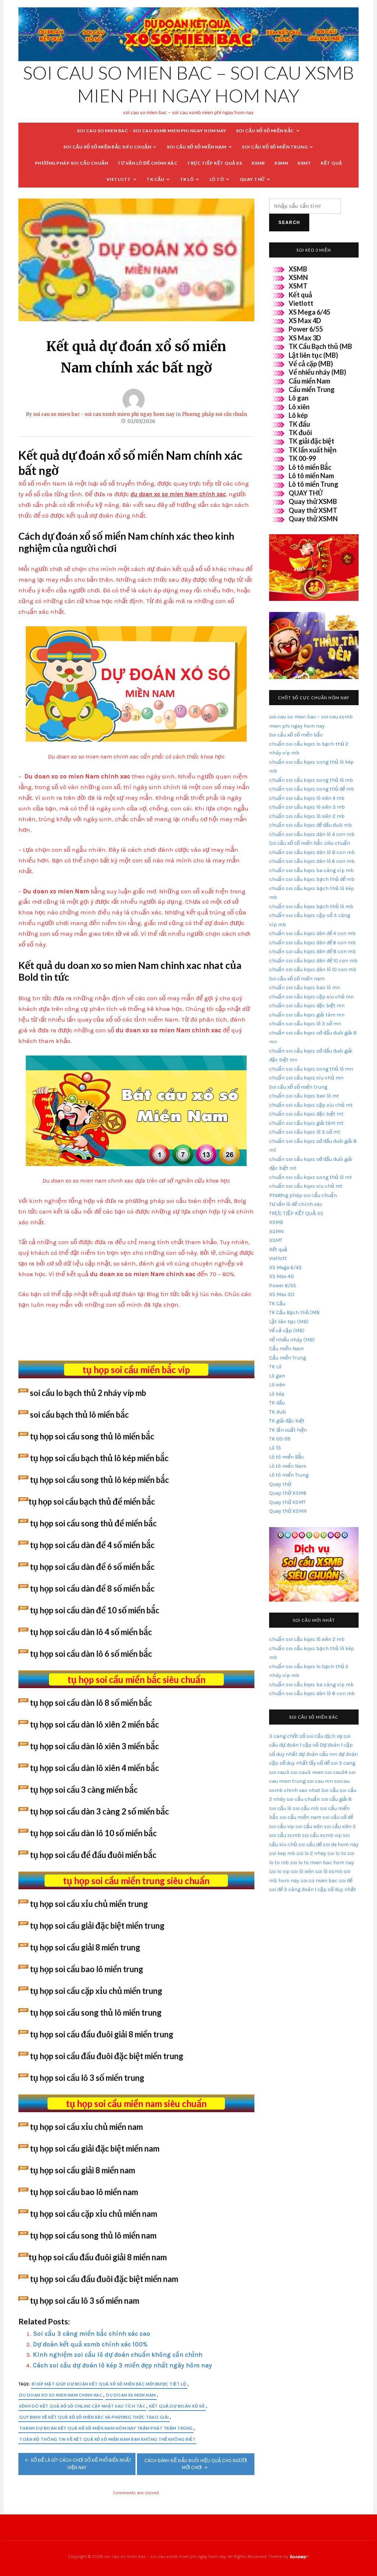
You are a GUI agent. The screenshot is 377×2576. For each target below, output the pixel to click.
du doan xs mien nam (131, 2395)
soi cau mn (320, 1781)
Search (289, 222)
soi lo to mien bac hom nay (322, 1863)
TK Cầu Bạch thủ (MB (320, 346)
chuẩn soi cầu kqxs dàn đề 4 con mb (312, 933)
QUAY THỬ (306, 493)
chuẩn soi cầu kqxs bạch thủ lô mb (311, 906)
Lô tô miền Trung (313, 484)
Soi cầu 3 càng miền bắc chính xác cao (92, 2334)
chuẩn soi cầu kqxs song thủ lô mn (311, 1069)
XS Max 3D (305, 338)
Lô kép (298, 415)
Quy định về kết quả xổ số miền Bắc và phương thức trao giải (94, 2417)
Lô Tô (217, 179)
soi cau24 (336, 1772)
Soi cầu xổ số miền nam (197, 147)
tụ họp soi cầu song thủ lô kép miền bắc (99, 1480)
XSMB (258, 163)
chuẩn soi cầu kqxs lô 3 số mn (305, 1024)
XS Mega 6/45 (309, 312)
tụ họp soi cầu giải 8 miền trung (85, 1947)
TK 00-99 (302, 458)
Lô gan (299, 398)
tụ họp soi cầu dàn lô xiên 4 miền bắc (94, 1768)
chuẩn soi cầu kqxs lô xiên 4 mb (307, 798)
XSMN (281, 163)
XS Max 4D (305, 321)
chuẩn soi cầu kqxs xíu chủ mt (306, 1186)
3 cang (277, 1736)
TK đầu (299, 424)
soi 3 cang (343, 1763)
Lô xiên (299, 407)
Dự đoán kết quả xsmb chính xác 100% (90, 2344)
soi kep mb (282, 1853)
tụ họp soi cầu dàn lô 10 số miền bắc (93, 1833)
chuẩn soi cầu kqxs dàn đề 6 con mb (312, 943)
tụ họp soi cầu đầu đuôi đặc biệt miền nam (104, 2279)
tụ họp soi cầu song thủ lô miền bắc (92, 1436)
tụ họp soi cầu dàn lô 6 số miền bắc (91, 1654)
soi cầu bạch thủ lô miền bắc (79, 1415)
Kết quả (331, 163)
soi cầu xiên (309, 1826)
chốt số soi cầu (305, 1736)
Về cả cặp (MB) (311, 364)
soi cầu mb (306, 1808)
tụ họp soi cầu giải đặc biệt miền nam (95, 2148)
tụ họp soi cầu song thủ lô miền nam (93, 2235)
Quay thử (252, 179)
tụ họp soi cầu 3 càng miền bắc (84, 1790)
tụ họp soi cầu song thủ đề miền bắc (93, 1523)
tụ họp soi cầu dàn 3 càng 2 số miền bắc (99, 1811)
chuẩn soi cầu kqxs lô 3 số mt (305, 1132)
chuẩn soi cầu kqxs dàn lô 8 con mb (312, 852)
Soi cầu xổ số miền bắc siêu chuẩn (107, 147)
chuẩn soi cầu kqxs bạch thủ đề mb (312, 879)
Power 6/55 (306, 329)
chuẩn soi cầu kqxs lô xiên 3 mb (307, 807)
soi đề (346, 1881)
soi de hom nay (341, 1844)
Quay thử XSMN (313, 519)
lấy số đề (319, 1763)
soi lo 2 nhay (311, 1853)
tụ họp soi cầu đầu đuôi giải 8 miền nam (98, 2257)
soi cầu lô (280, 1808)
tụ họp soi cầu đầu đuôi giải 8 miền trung (102, 2034)
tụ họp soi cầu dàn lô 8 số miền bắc (91, 1703)
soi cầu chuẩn (303, 1799)
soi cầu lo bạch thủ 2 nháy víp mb (88, 1393)
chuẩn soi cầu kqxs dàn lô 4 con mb (312, 834)
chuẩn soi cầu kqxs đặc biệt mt (306, 1114)
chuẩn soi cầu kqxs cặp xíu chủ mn (311, 997)
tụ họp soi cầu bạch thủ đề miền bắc (92, 1501)
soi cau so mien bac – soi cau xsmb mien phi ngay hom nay (152, 131)
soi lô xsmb (329, 1871)
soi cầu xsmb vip (322, 1835)
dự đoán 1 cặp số (299, 1745)
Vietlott (119, 179)
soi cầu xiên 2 (340, 1826)
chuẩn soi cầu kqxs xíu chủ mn (306, 1078)
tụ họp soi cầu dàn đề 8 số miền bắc (92, 1588)
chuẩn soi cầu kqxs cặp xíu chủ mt (311, 1105)
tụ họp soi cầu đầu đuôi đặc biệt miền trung (107, 2056)
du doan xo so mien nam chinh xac (61, 2395)
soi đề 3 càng (285, 1889)
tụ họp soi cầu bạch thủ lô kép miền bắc (99, 1458)
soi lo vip (279, 1871)
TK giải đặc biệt (311, 441)
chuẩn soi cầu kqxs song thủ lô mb (311, 780)
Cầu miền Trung (312, 389)
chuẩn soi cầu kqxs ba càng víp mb (311, 870)
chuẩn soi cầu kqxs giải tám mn (307, 1015)
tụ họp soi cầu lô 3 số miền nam (84, 2301)
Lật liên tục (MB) (313, 355)
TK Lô (187, 179)
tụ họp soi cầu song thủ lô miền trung (96, 2012)
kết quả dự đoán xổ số (177, 2406)
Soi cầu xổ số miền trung (275, 147)
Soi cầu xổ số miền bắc (265, 131)
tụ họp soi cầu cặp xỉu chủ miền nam (94, 2214)
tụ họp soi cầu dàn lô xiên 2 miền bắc (94, 1724)
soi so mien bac (319, 1881)
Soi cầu (330, 1790)
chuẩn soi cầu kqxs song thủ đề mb (312, 789)
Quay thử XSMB (313, 501)
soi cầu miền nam (300, 1817)
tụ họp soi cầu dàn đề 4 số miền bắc (92, 1545)
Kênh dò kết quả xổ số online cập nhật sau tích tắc (82, 2406)
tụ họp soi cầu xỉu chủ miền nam (86, 2127)
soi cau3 (279, 1772)
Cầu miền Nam (309, 381)
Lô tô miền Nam (311, 476)
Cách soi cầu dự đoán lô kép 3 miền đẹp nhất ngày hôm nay (122, 2365)
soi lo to (337, 1853)
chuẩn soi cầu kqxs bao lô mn (305, 988)
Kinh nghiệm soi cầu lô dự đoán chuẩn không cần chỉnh (118, 2355)
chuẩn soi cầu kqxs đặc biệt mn (307, 1006)
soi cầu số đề (338, 1817)
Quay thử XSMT (313, 510)
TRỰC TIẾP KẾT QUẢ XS (214, 163)
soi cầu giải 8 (336, 1799)
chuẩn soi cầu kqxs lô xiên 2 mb (307, 816)
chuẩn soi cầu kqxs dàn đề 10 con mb (313, 961)
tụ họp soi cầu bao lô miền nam (84, 2192)
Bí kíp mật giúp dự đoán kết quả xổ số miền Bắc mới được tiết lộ (109, 2384)
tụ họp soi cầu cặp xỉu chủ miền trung (96, 1991)
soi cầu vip (282, 1826)
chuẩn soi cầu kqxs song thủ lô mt (311, 1177)
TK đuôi (300, 433)
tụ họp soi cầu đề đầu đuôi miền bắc (93, 1855)
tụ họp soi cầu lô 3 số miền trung (87, 2078)
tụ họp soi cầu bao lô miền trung (87, 1969)
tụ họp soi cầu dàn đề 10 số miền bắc (95, 1610)
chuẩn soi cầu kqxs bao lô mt (304, 1096)
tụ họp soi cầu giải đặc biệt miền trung (97, 1926)
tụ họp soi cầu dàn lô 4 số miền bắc (91, 1632)
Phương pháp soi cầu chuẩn (72, 163)
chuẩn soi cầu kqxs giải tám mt (306, 1123)
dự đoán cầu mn (318, 1754)
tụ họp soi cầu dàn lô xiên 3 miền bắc (94, 1746)
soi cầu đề (310, 1844)
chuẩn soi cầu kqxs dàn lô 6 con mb (312, 861)
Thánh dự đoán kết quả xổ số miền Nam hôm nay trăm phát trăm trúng (106, 2428)
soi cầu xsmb (285, 1835)
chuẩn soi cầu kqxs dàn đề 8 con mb (313, 951)
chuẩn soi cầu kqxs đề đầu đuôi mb (311, 825)
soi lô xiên (302, 1871)
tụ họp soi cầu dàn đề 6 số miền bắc (92, 1567)
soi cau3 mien (307, 1772)
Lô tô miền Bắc (310, 467)
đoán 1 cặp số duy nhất (329, 1889)
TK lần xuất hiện (313, 450)
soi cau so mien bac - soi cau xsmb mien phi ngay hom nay (104, 414)
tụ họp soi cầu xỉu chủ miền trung (89, 1904)
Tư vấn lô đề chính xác (147, 163)
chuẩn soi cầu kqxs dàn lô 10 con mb (313, 969)
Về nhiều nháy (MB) (317, 372)
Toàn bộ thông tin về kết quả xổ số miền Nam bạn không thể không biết (107, 2439)
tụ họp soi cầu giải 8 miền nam (82, 2170)
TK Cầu (155, 179)
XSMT (304, 163)
